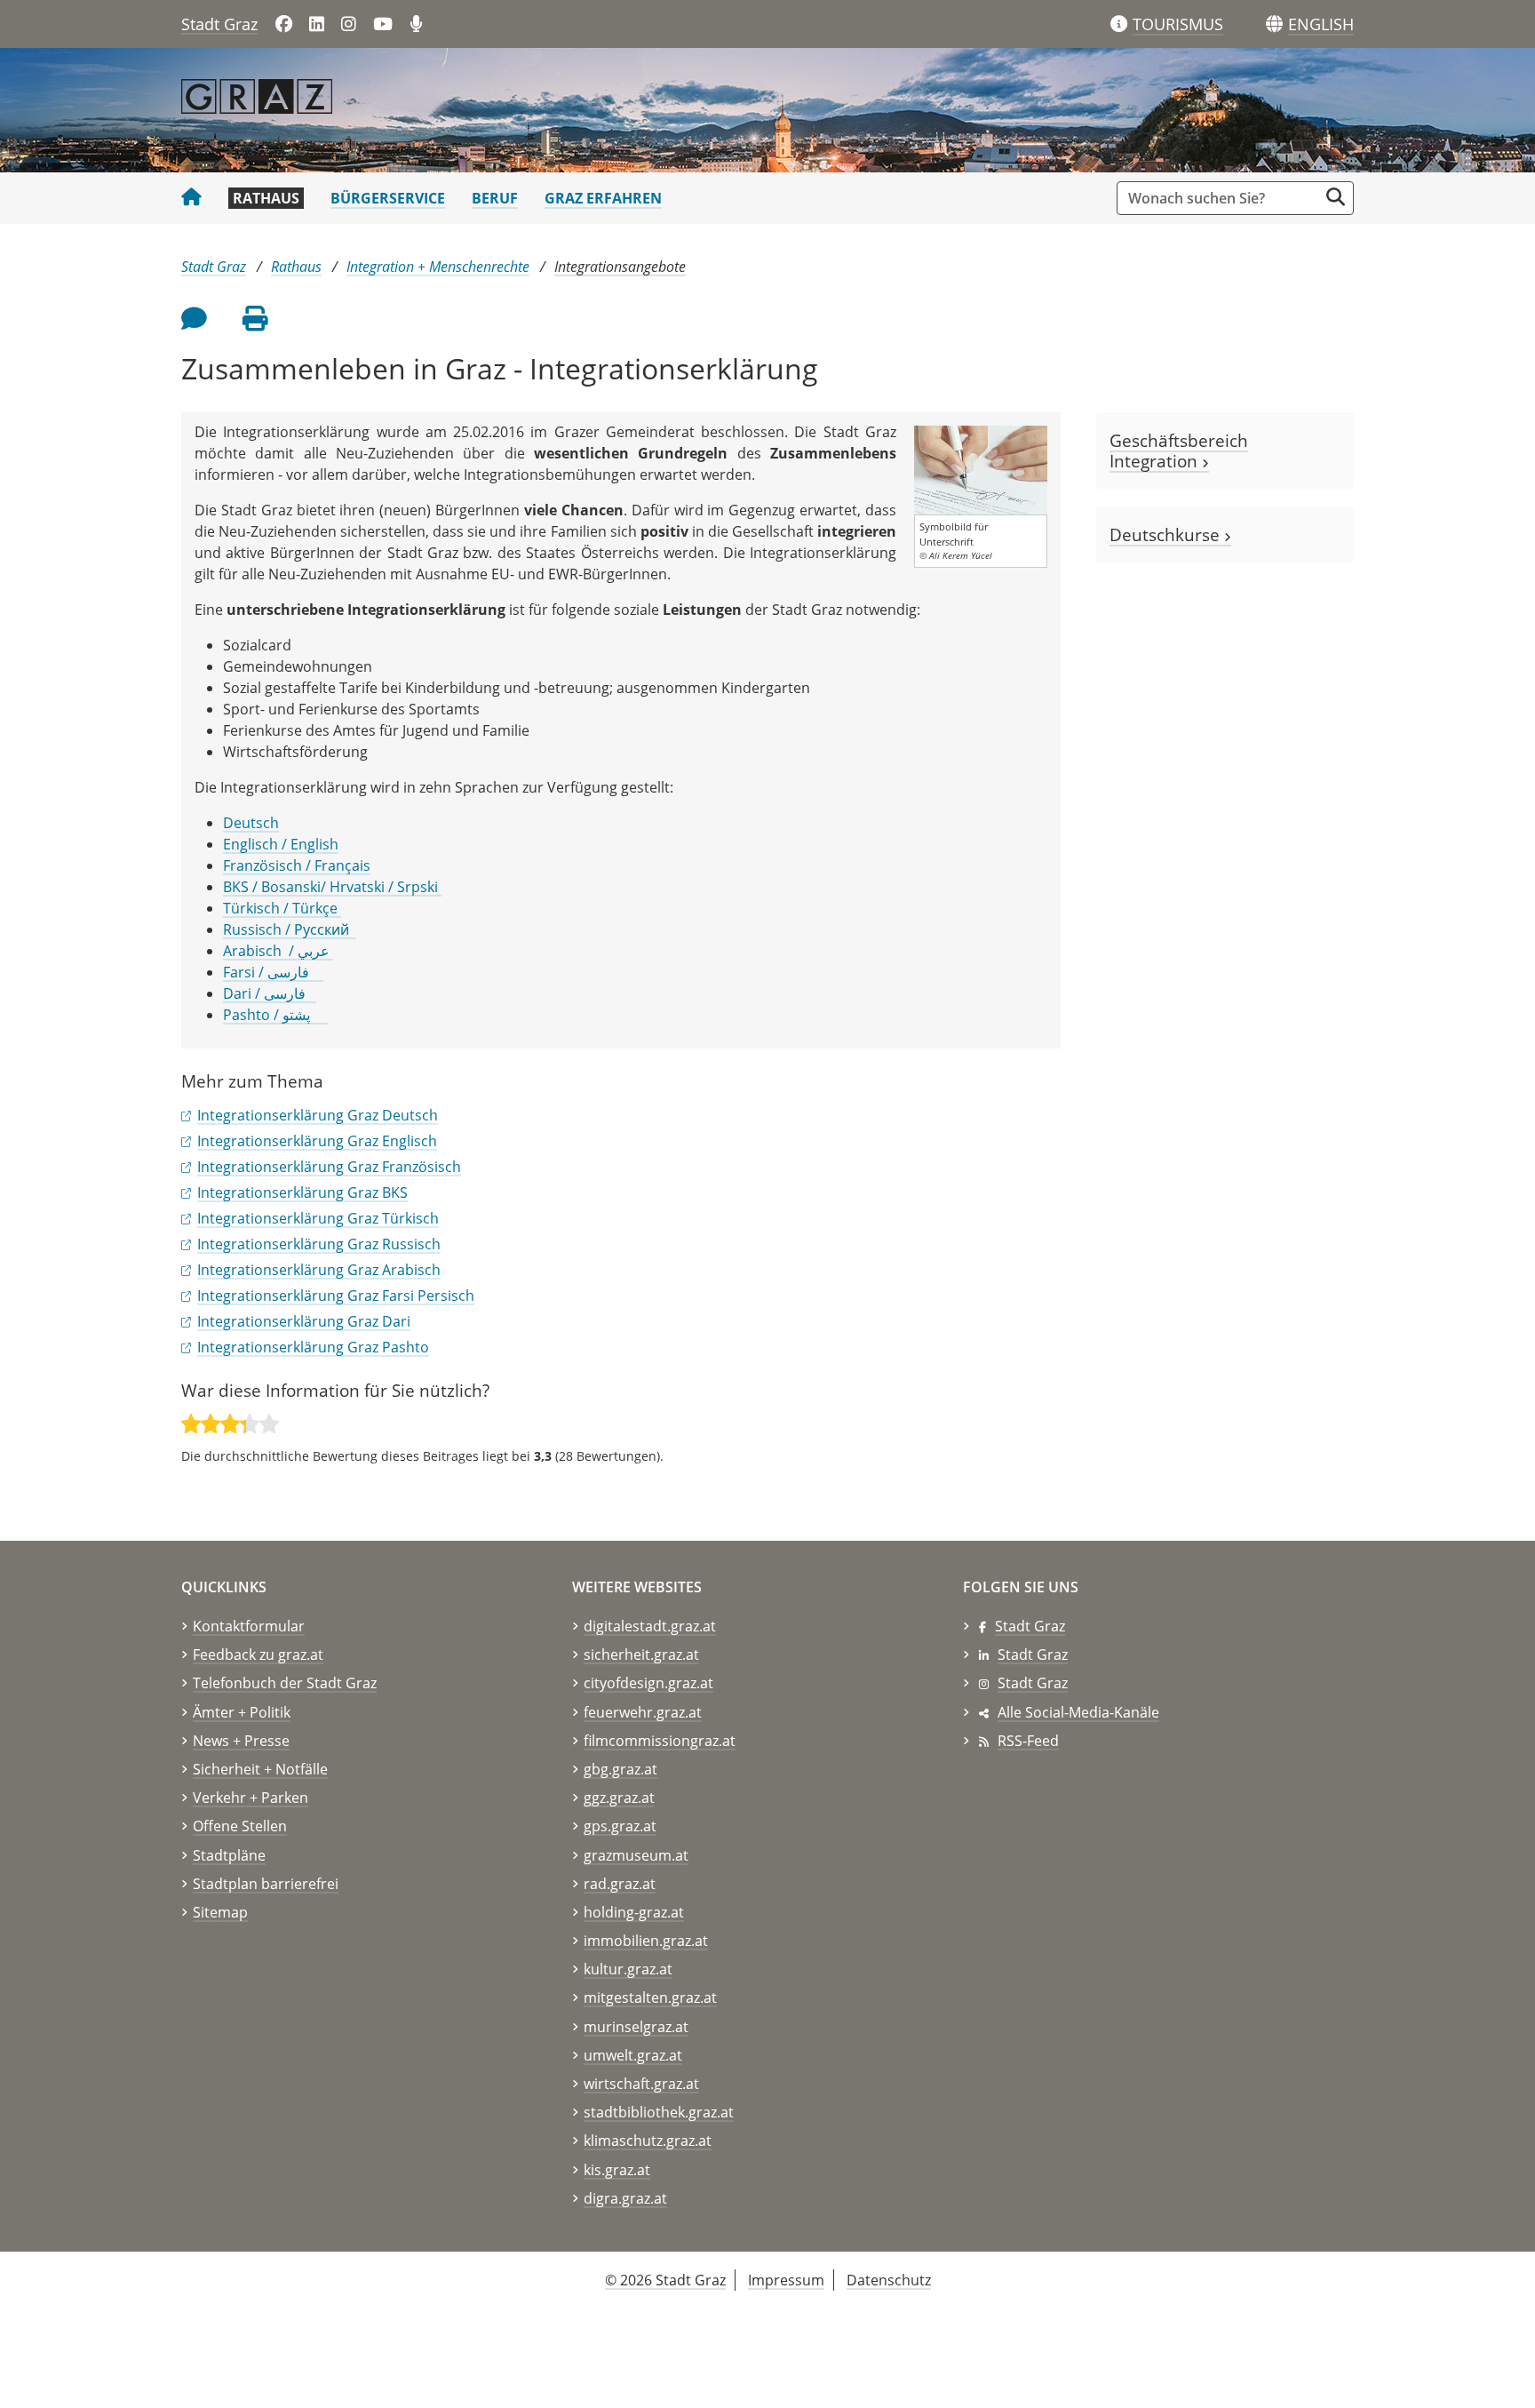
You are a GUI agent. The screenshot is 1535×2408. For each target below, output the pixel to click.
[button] (1321, 25)
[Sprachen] (1274, 24)
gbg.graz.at (620, 1769)
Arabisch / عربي (278, 951)
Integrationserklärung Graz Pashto (313, 1347)
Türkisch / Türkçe (282, 908)
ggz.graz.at (619, 1798)
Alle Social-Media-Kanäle (1078, 1712)
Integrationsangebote (620, 267)
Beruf (495, 198)
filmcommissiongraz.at (660, 1741)
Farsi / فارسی (273, 972)
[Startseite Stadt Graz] (191, 198)
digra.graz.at (625, 2198)
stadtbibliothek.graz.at (659, 2112)
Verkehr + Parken (251, 1798)
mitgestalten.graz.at (650, 1997)
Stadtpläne (229, 1855)
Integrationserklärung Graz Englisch (317, 1141)
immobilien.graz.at (646, 1941)
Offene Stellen (240, 1826)
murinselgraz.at (636, 2027)
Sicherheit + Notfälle (260, 1769)
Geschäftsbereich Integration (1179, 451)
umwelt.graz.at (633, 2055)
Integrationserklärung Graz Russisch (319, 1244)
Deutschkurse (1167, 534)
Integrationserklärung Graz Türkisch (318, 1218)
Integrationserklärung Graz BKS (302, 1192)
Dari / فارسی (270, 993)
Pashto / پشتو (275, 1015)
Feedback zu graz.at (258, 1655)
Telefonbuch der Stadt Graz (285, 1683)
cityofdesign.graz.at (648, 1683)
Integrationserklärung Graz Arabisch (319, 1270)
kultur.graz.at (628, 1969)
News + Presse (241, 1741)
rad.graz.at (620, 1884)
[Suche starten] (1336, 197)
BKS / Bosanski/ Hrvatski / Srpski (332, 887)
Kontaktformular (249, 1626)
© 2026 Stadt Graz (665, 2280)
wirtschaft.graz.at (641, 2084)
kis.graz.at (617, 2170)
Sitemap (220, 1912)
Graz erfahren (603, 198)
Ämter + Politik (242, 1712)
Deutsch (251, 823)
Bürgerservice (388, 198)
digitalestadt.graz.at (650, 1626)
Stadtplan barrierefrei (266, 1884)
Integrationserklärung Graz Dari (304, 1321)
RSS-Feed (1028, 1741)
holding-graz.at (634, 1912)
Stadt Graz (219, 24)
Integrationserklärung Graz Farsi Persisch (336, 1296)
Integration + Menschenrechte (438, 267)
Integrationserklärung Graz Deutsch (318, 1115)
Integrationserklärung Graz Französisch (329, 1167)
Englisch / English (281, 844)
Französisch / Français (297, 865)
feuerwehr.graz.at (643, 1712)
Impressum (786, 2280)
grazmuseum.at (636, 1855)
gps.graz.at (620, 1826)
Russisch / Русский (290, 929)
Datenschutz (889, 2280)
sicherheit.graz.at (641, 1655)
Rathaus (266, 198)
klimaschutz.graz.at (648, 2141)
